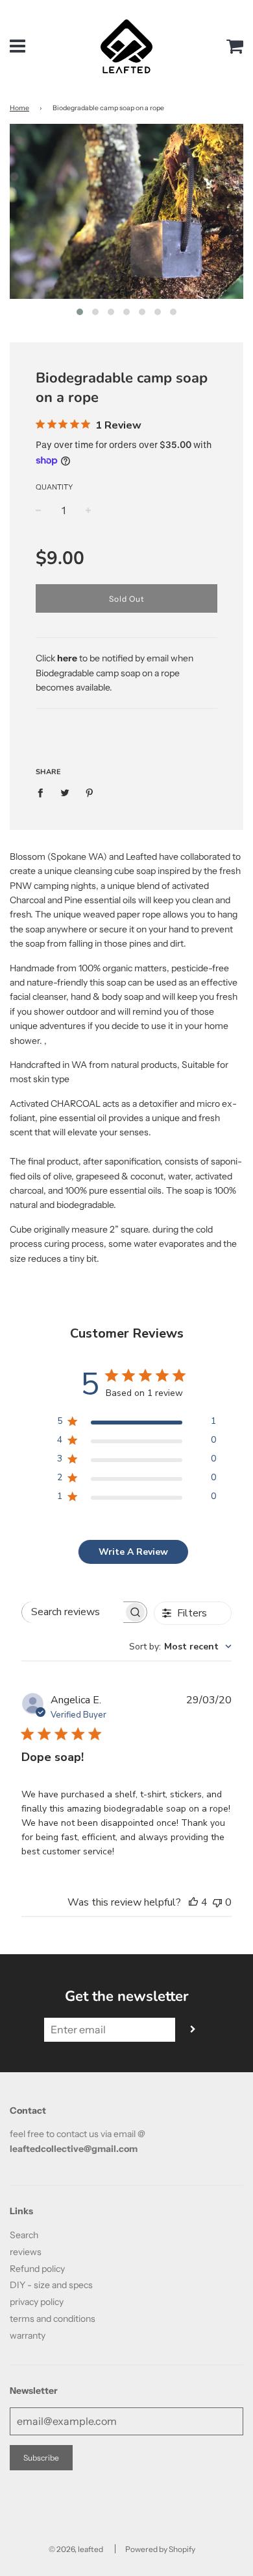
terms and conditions (53, 2319)
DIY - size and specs (51, 2285)
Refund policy (37, 2269)
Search (24, 2235)
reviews (26, 2252)
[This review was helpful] (193, 1902)
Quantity (54, 487)
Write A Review (133, 1552)
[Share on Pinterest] (90, 792)
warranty (28, 2335)
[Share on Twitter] (65, 792)
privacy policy (37, 2302)
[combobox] (180, 1647)
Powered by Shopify (160, 2549)
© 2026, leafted (76, 2549)
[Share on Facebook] (44, 792)
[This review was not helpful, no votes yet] (217, 1902)
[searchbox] (73, 1612)
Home (19, 108)
